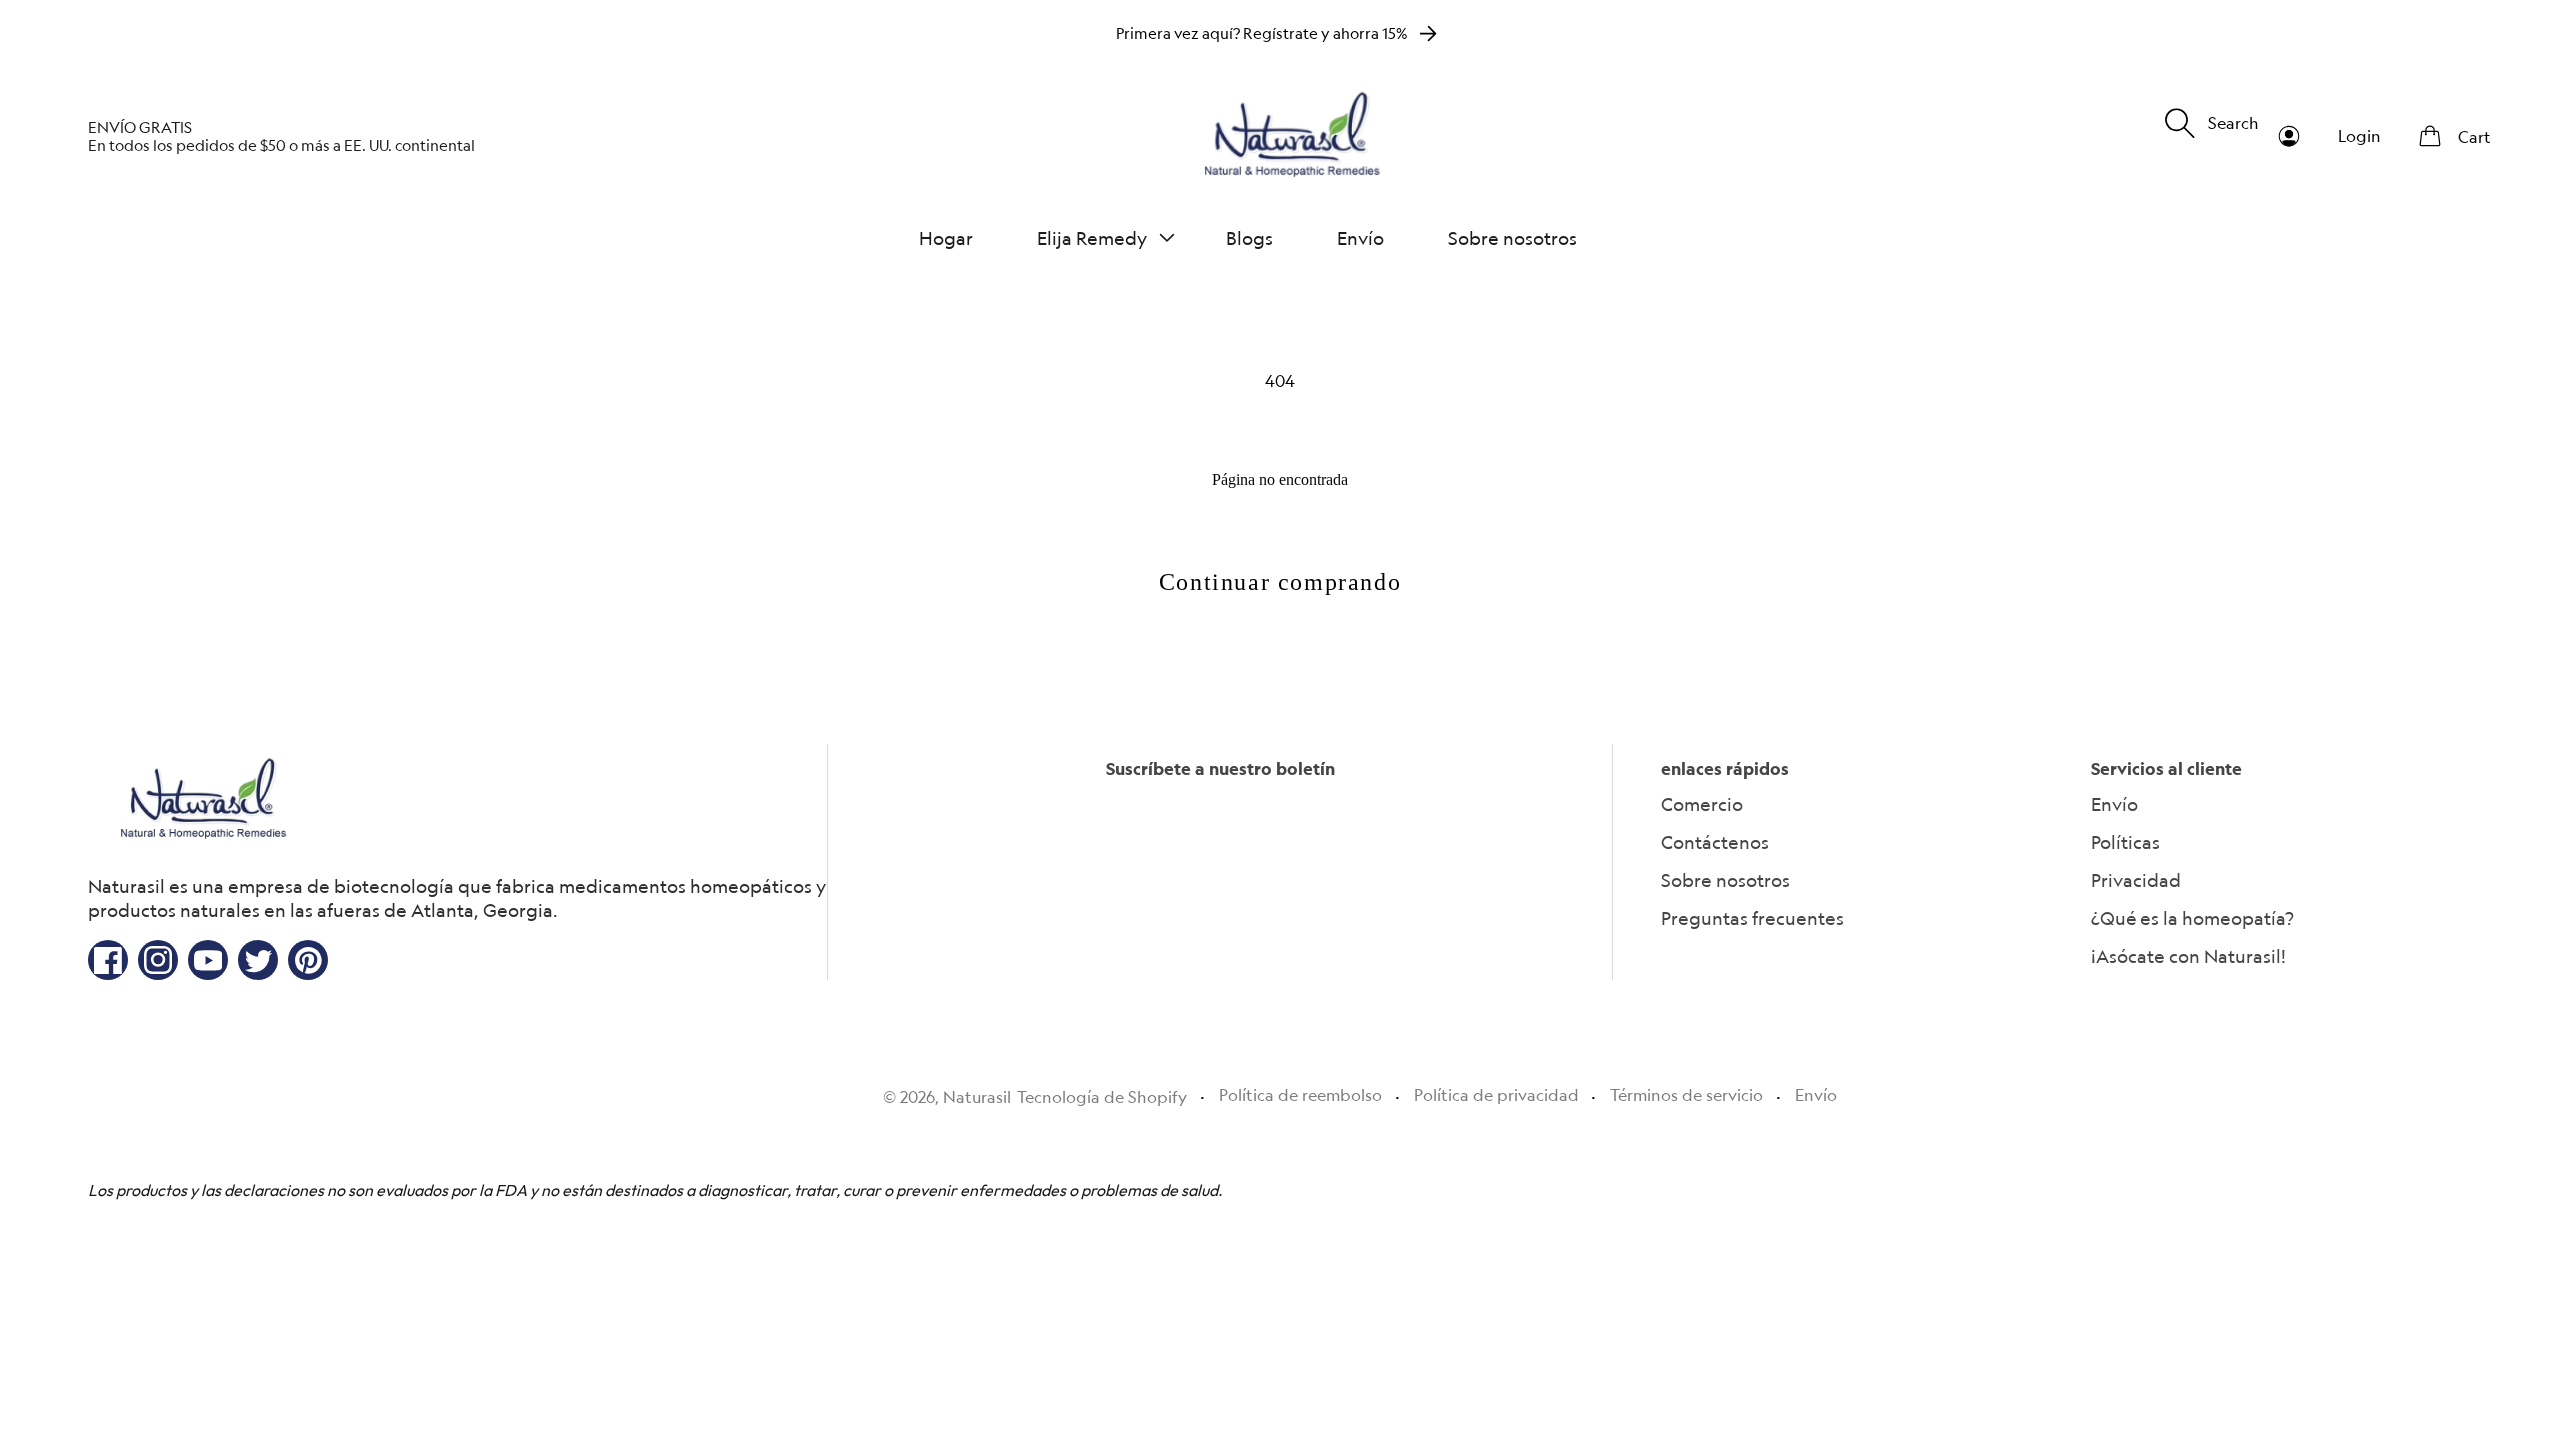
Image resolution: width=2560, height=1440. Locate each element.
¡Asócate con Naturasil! (2188, 956)
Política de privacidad (1496, 1095)
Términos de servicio (1686, 1095)
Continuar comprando (1280, 582)
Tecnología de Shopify (1102, 1097)
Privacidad (2136, 880)
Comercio (1702, 804)
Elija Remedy (1092, 238)
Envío (2114, 804)
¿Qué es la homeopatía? (2192, 918)
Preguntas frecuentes (1752, 918)
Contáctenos (1715, 842)
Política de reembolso (1300, 1095)
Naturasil (977, 1097)
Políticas (2125, 842)
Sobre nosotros (1725, 880)
